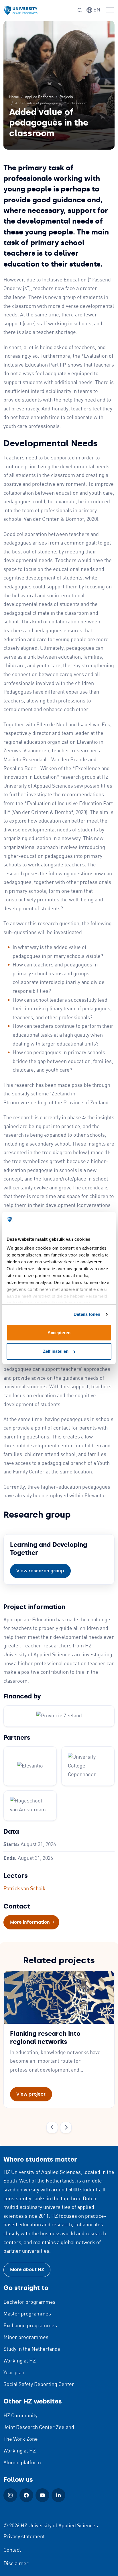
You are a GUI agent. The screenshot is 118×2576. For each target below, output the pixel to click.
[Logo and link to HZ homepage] (21, 10)
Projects (66, 97)
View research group (40, 1571)
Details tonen (87, 1314)
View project (31, 2094)
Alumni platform (22, 2463)
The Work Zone (21, 2439)
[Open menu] (110, 10)
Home (14, 97)
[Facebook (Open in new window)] (26, 2495)
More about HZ (27, 2269)
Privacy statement (24, 2537)
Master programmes (27, 2314)
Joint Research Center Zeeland (39, 2428)
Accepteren (59, 1333)
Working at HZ (20, 2361)
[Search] (80, 10)
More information (35, 1922)
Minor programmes (26, 2338)
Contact (12, 2550)
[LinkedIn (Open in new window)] (58, 2495)
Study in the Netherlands (32, 2349)
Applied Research (39, 97)
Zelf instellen (56, 1351)
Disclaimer (16, 2564)
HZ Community (20, 2416)
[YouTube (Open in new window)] (42, 2495)
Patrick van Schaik (24, 1889)
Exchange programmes (30, 2326)
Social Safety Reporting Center (39, 2385)
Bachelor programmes (29, 2302)
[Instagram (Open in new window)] (10, 2495)
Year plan (14, 2373)
